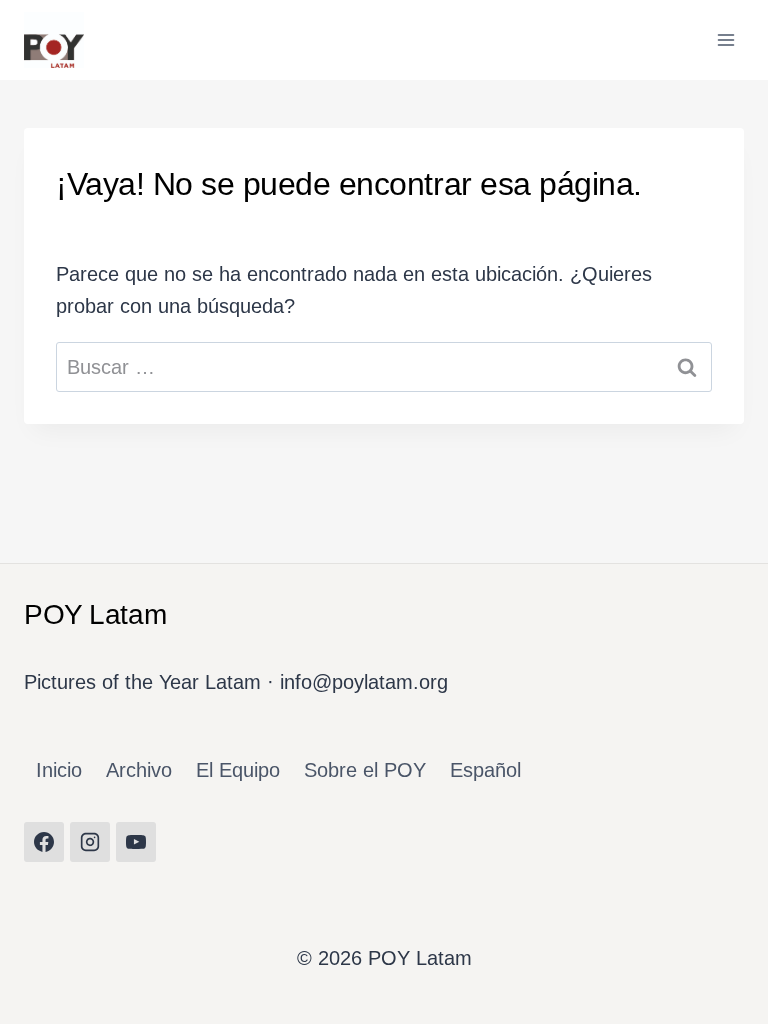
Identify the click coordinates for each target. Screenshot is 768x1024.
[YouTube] (136, 842)
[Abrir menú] (725, 39)
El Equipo (238, 770)
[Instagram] (90, 842)
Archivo (139, 770)
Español (485, 770)
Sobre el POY (365, 770)
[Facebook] (44, 842)
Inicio (59, 770)
